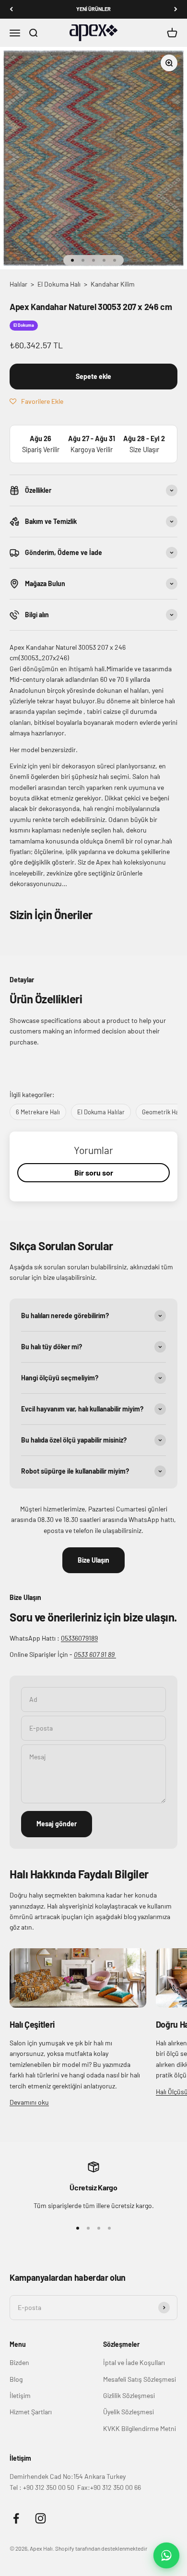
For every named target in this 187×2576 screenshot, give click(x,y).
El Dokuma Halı (60, 284)
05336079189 (79, 1638)
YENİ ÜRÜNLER (93, 9)
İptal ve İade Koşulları (134, 2362)
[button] (36, 401)
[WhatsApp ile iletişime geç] (166, 2555)
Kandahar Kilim (113, 284)
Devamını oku (29, 2102)
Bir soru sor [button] (94, 1172)
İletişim (20, 2395)
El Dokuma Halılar (101, 1112)
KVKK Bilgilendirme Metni (140, 2428)
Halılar (18, 284)
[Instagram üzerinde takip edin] (41, 2518)
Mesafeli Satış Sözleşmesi (140, 2379)
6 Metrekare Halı (38, 1112)
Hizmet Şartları (31, 2412)
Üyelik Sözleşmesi (129, 2412)
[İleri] (176, 9)
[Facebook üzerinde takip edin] (16, 2518)
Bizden (19, 2362)
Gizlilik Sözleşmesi (129, 2395)
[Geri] (11, 9)
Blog (16, 2379)
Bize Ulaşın (93, 1560)
